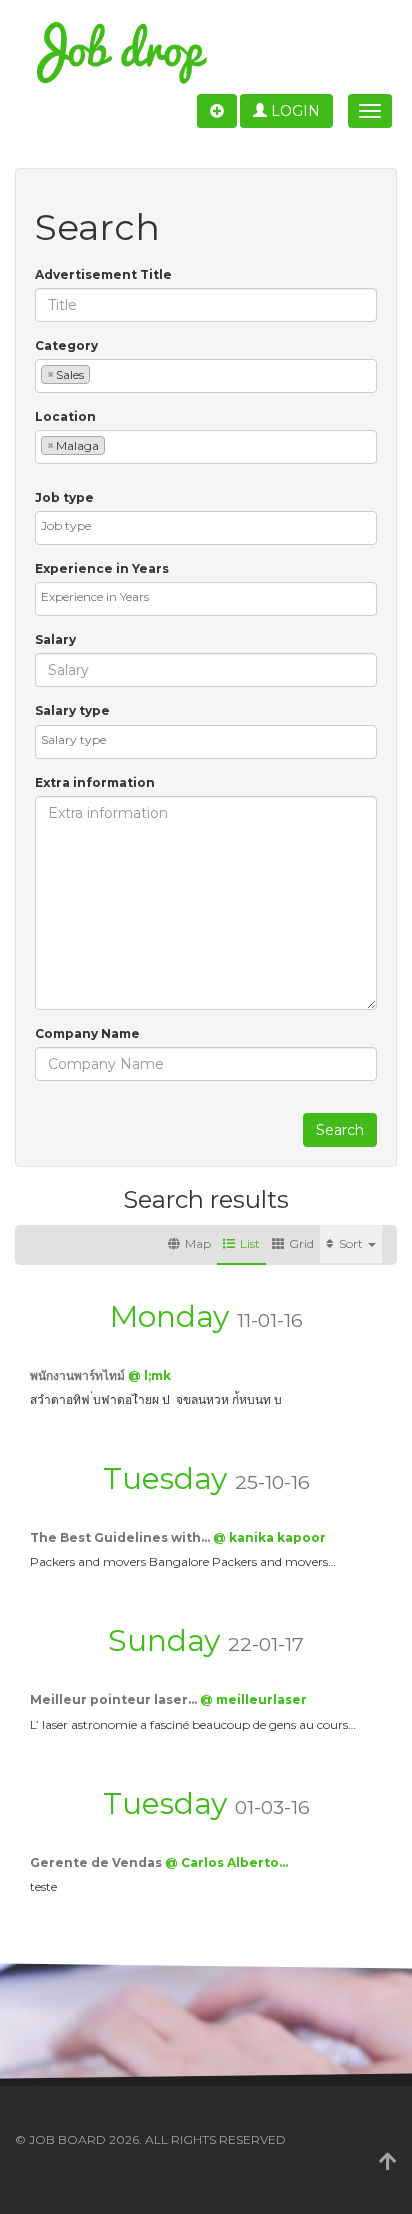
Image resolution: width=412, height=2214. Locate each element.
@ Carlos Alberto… (226, 1862)
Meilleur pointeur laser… (115, 1699)
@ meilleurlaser (253, 1699)
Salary (55, 639)
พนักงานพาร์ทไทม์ (79, 1375)
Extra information (95, 782)
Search (340, 1130)
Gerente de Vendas (97, 1862)
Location (65, 416)
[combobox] (206, 376)
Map (198, 1243)
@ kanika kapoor (269, 1537)
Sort (352, 1243)
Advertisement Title (103, 274)
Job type (64, 497)
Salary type (72, 710)
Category (66, 345)
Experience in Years (102, 568)
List (250, 1243)
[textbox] (99, 373)
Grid (301, 1243)
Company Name (87, 1033)
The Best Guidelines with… (121, 1537)
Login (293, 111)
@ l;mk (149, 1375)
